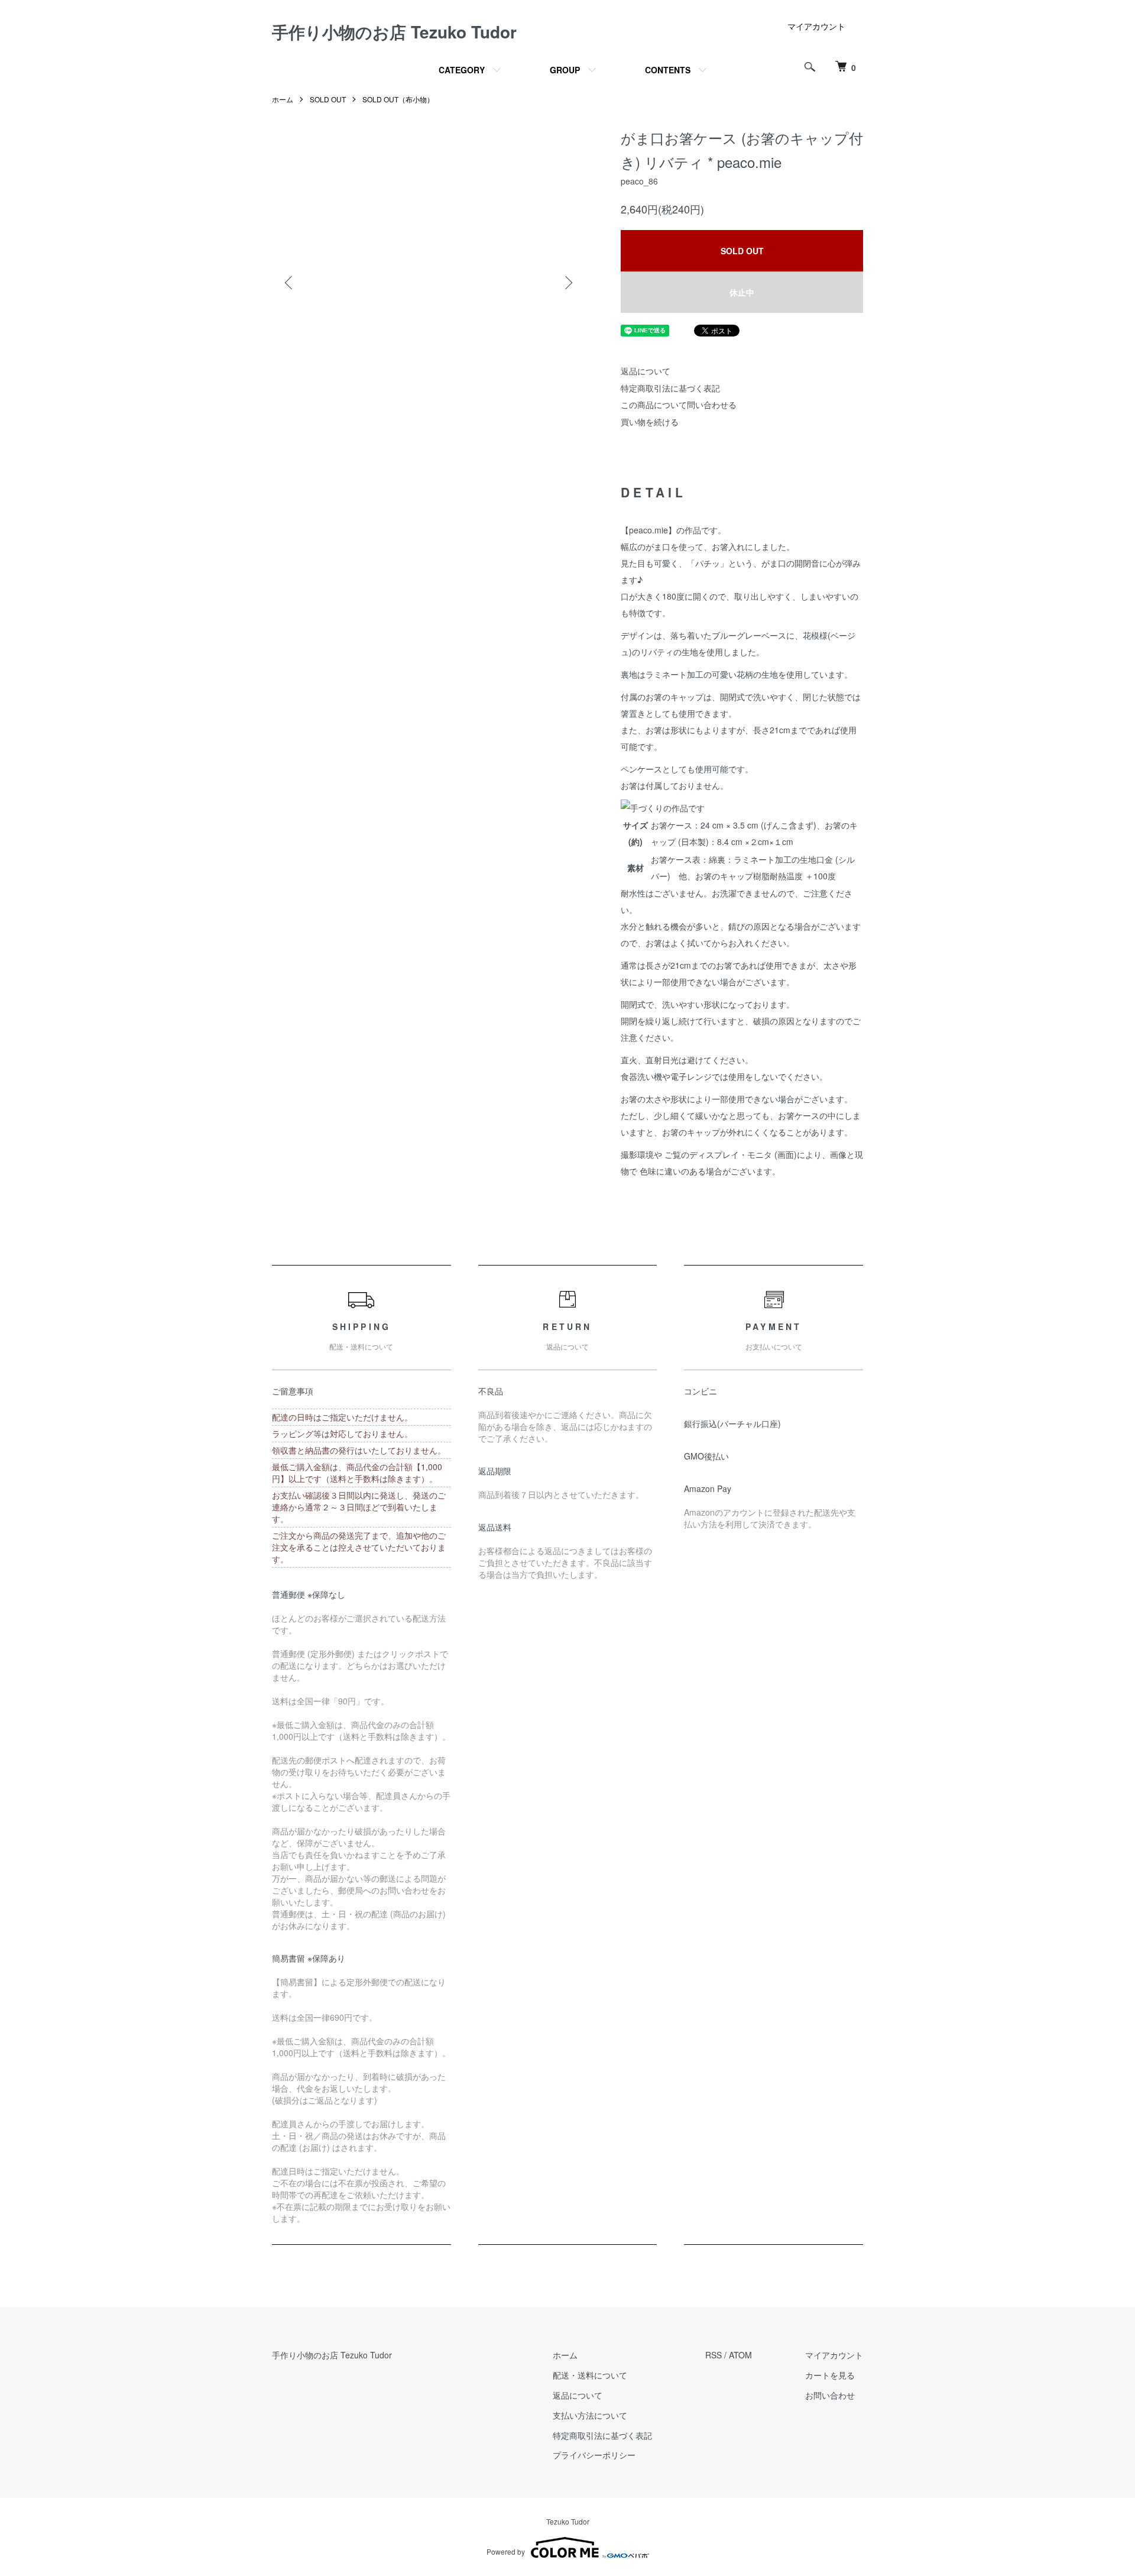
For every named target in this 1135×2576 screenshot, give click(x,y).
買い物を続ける (650, 422)
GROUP (565, 70)
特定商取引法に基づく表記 (670, 388)
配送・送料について (590, 2375)
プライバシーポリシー (594, 2455)
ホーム (283, 99)
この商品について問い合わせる (679, 404)
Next (567, 283)
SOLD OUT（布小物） (398, 99)
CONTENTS (668, 70)
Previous (290, 283)
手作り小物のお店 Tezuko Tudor (394, 32)
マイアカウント (816, 26)
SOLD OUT (328, 99)
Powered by (506, 2551)
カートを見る (830, 2375)
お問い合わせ (830, 2395)
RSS (714, 2355)
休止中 (742, 292)
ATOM (740, 2355)
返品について (646, 371)
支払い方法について (590, 2415)
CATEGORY (462, 70)
